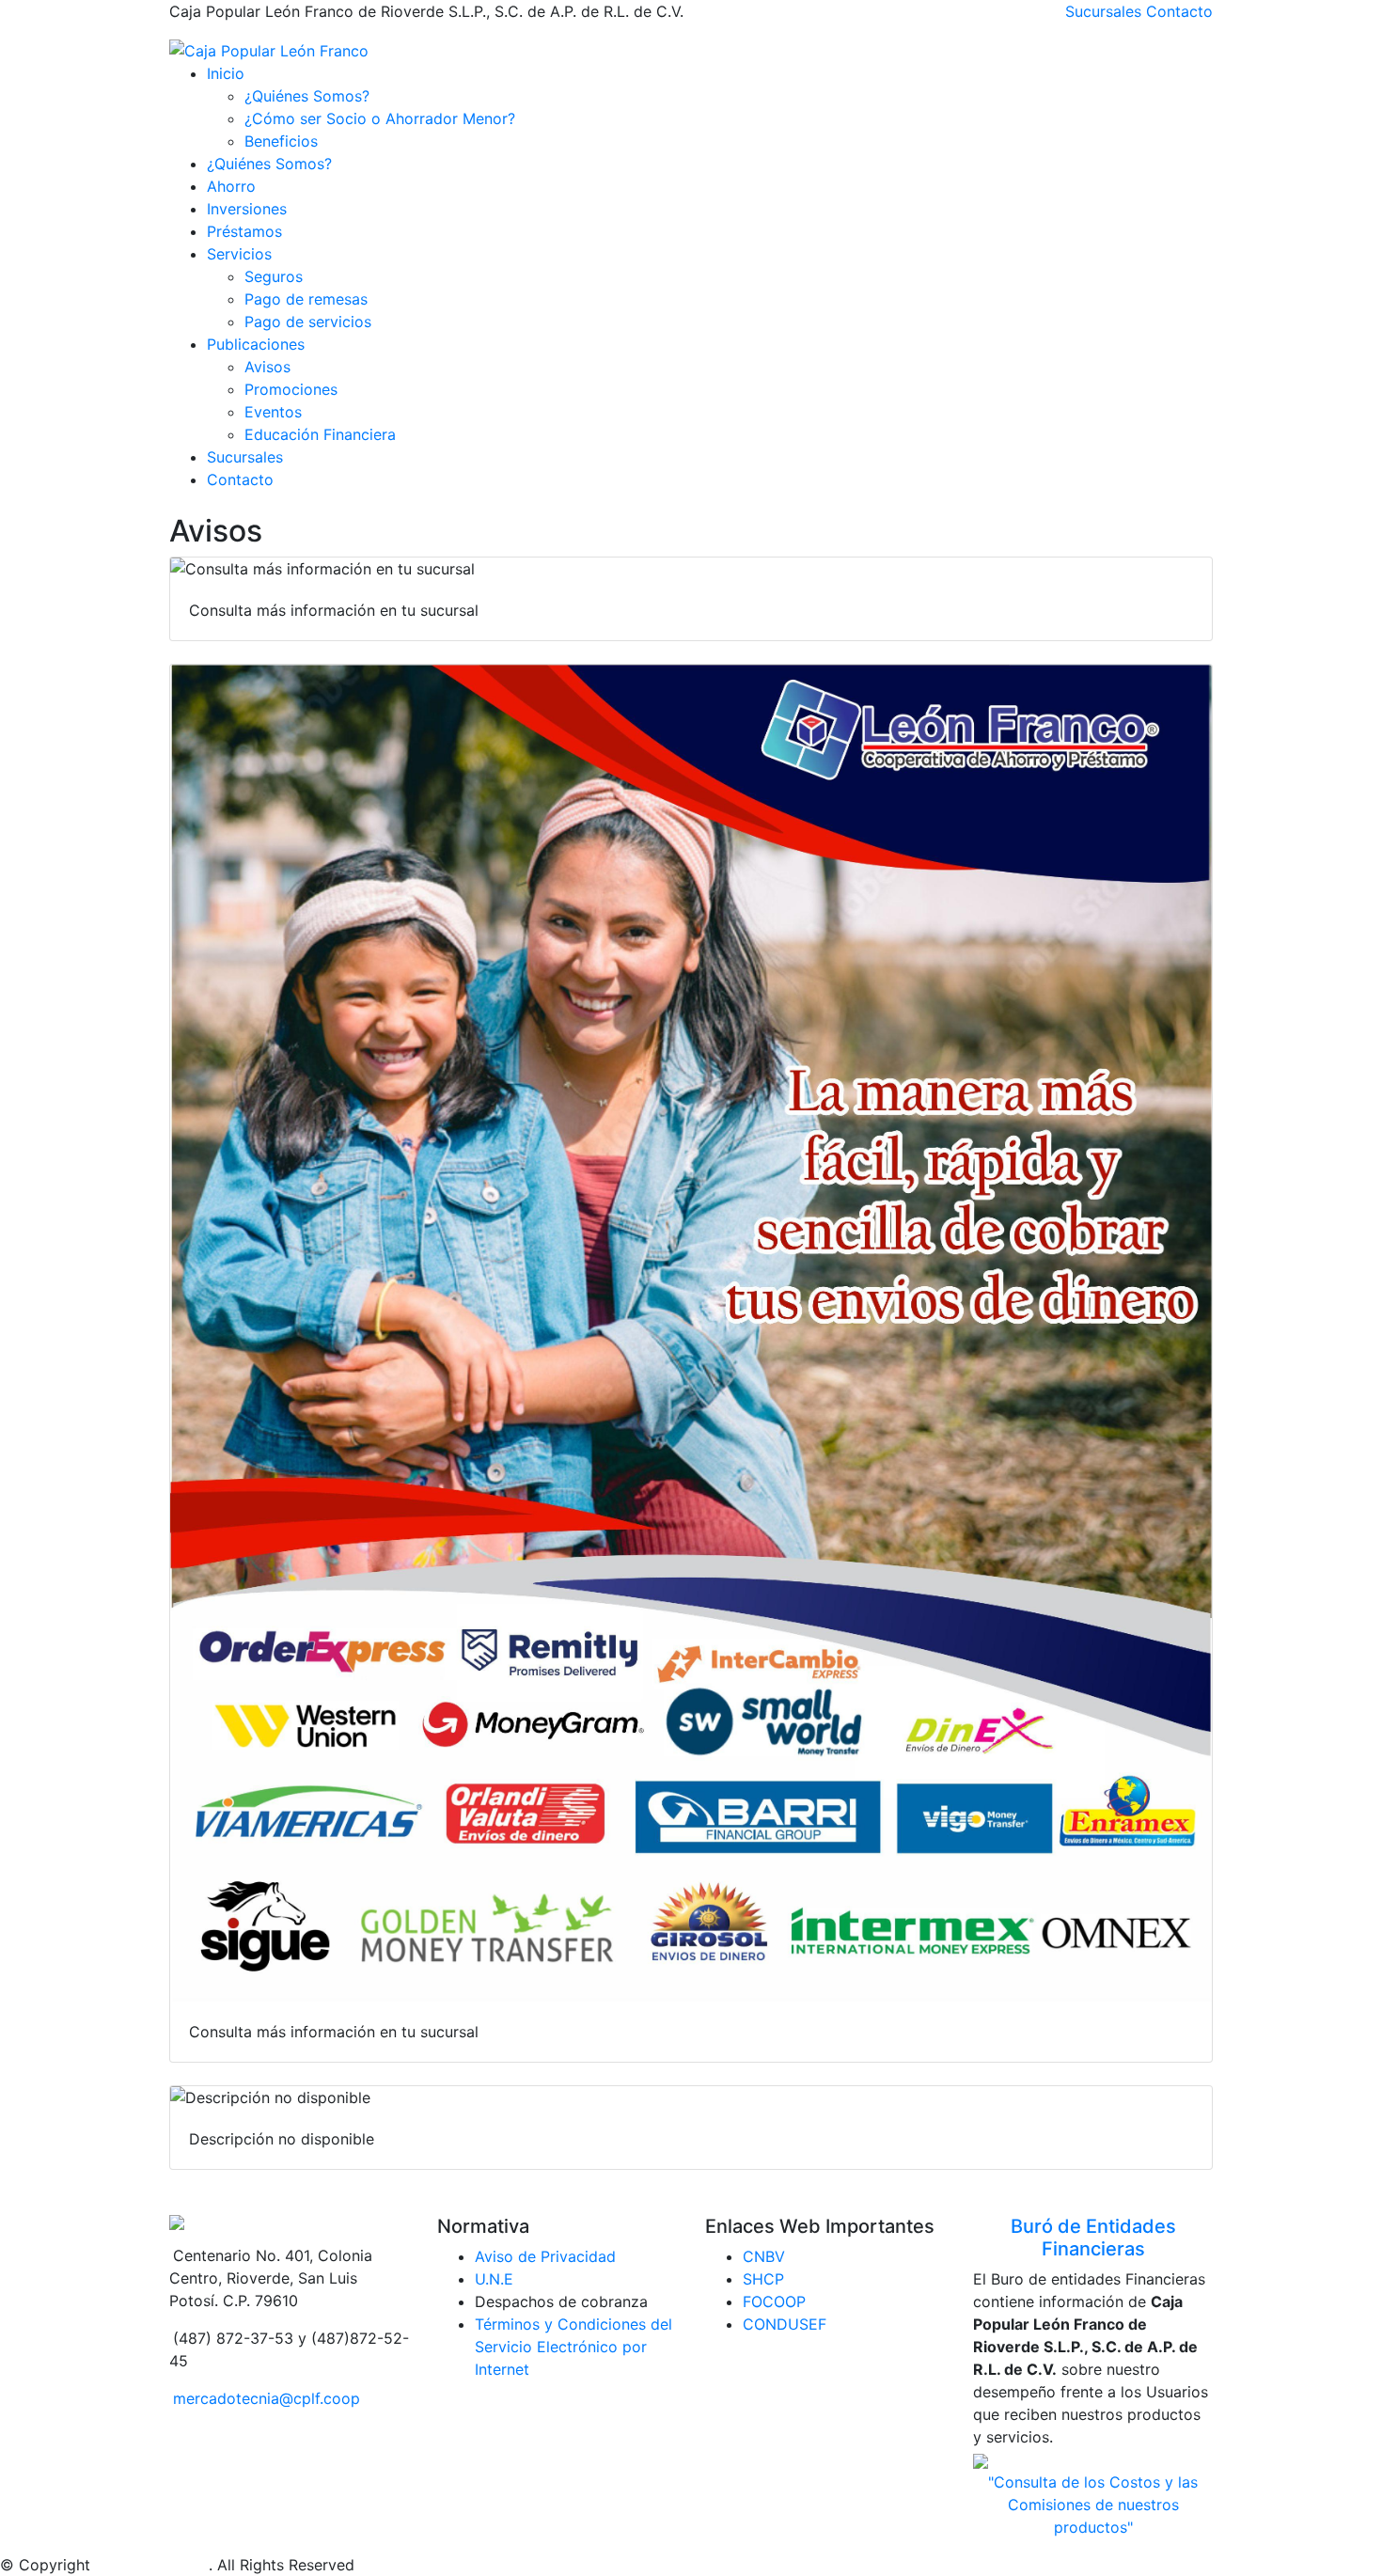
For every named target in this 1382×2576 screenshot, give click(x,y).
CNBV (764, 2256)
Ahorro (231, 186)
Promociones (291, 389)
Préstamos (244, 231)
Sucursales (1103, 11)
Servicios (239, 254)
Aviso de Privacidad (545, 2256)
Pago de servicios (308, 322)
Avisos (267, 367)
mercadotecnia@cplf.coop (267, 2398)
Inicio (226, 73)
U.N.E (494, 2279)
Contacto (1179, 11)
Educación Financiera (320, 434)
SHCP (763, 2279)
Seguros (274, 276)
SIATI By (125, 2565)
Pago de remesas (306, 299)
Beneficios (281, 141)
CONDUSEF (785, 2324)
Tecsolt (181, 2565)
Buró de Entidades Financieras (1093, 2238)
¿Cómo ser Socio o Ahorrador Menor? (380, 118)
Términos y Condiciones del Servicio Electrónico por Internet (573, 2347)
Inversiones (247, 209)
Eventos (273, 412)
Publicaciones (256, 344)
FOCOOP (774, 2301)
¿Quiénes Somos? (307, 96)
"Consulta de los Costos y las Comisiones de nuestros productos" (1093, 2505)
